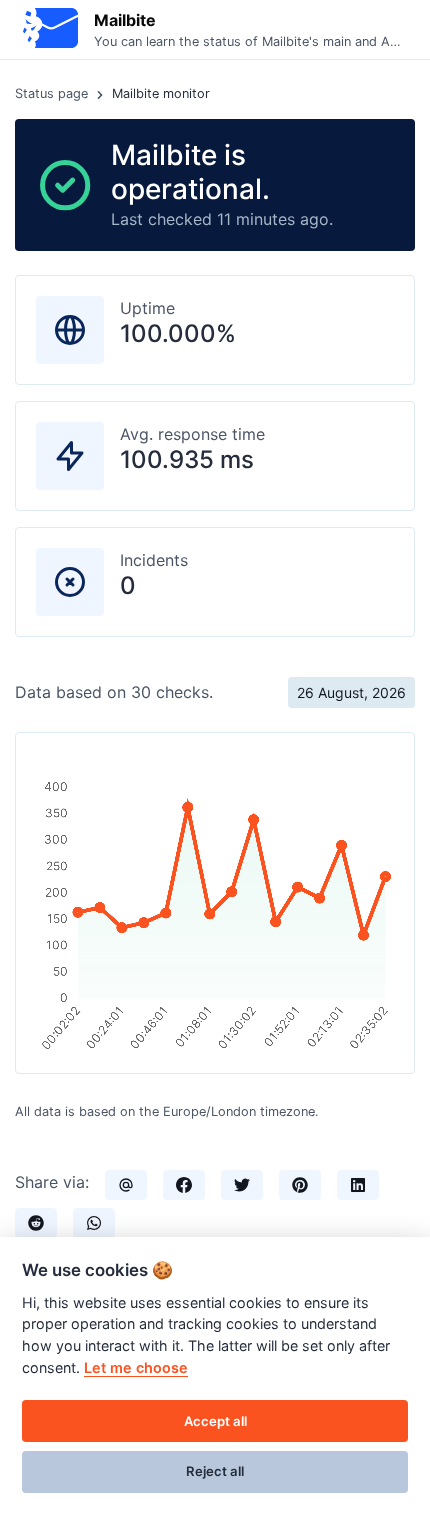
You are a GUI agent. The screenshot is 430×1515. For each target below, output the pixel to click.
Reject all (215, 1471)
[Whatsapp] (94, 1223)
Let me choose (136, 1367)
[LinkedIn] (358, 1185)
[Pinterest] (300, 1185)
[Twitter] (242, 1185)
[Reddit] (36, 1223)
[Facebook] (184, 1185)
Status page (51, 93)
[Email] (126, 1185)
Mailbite (125, 20)
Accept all (215, 1421)
